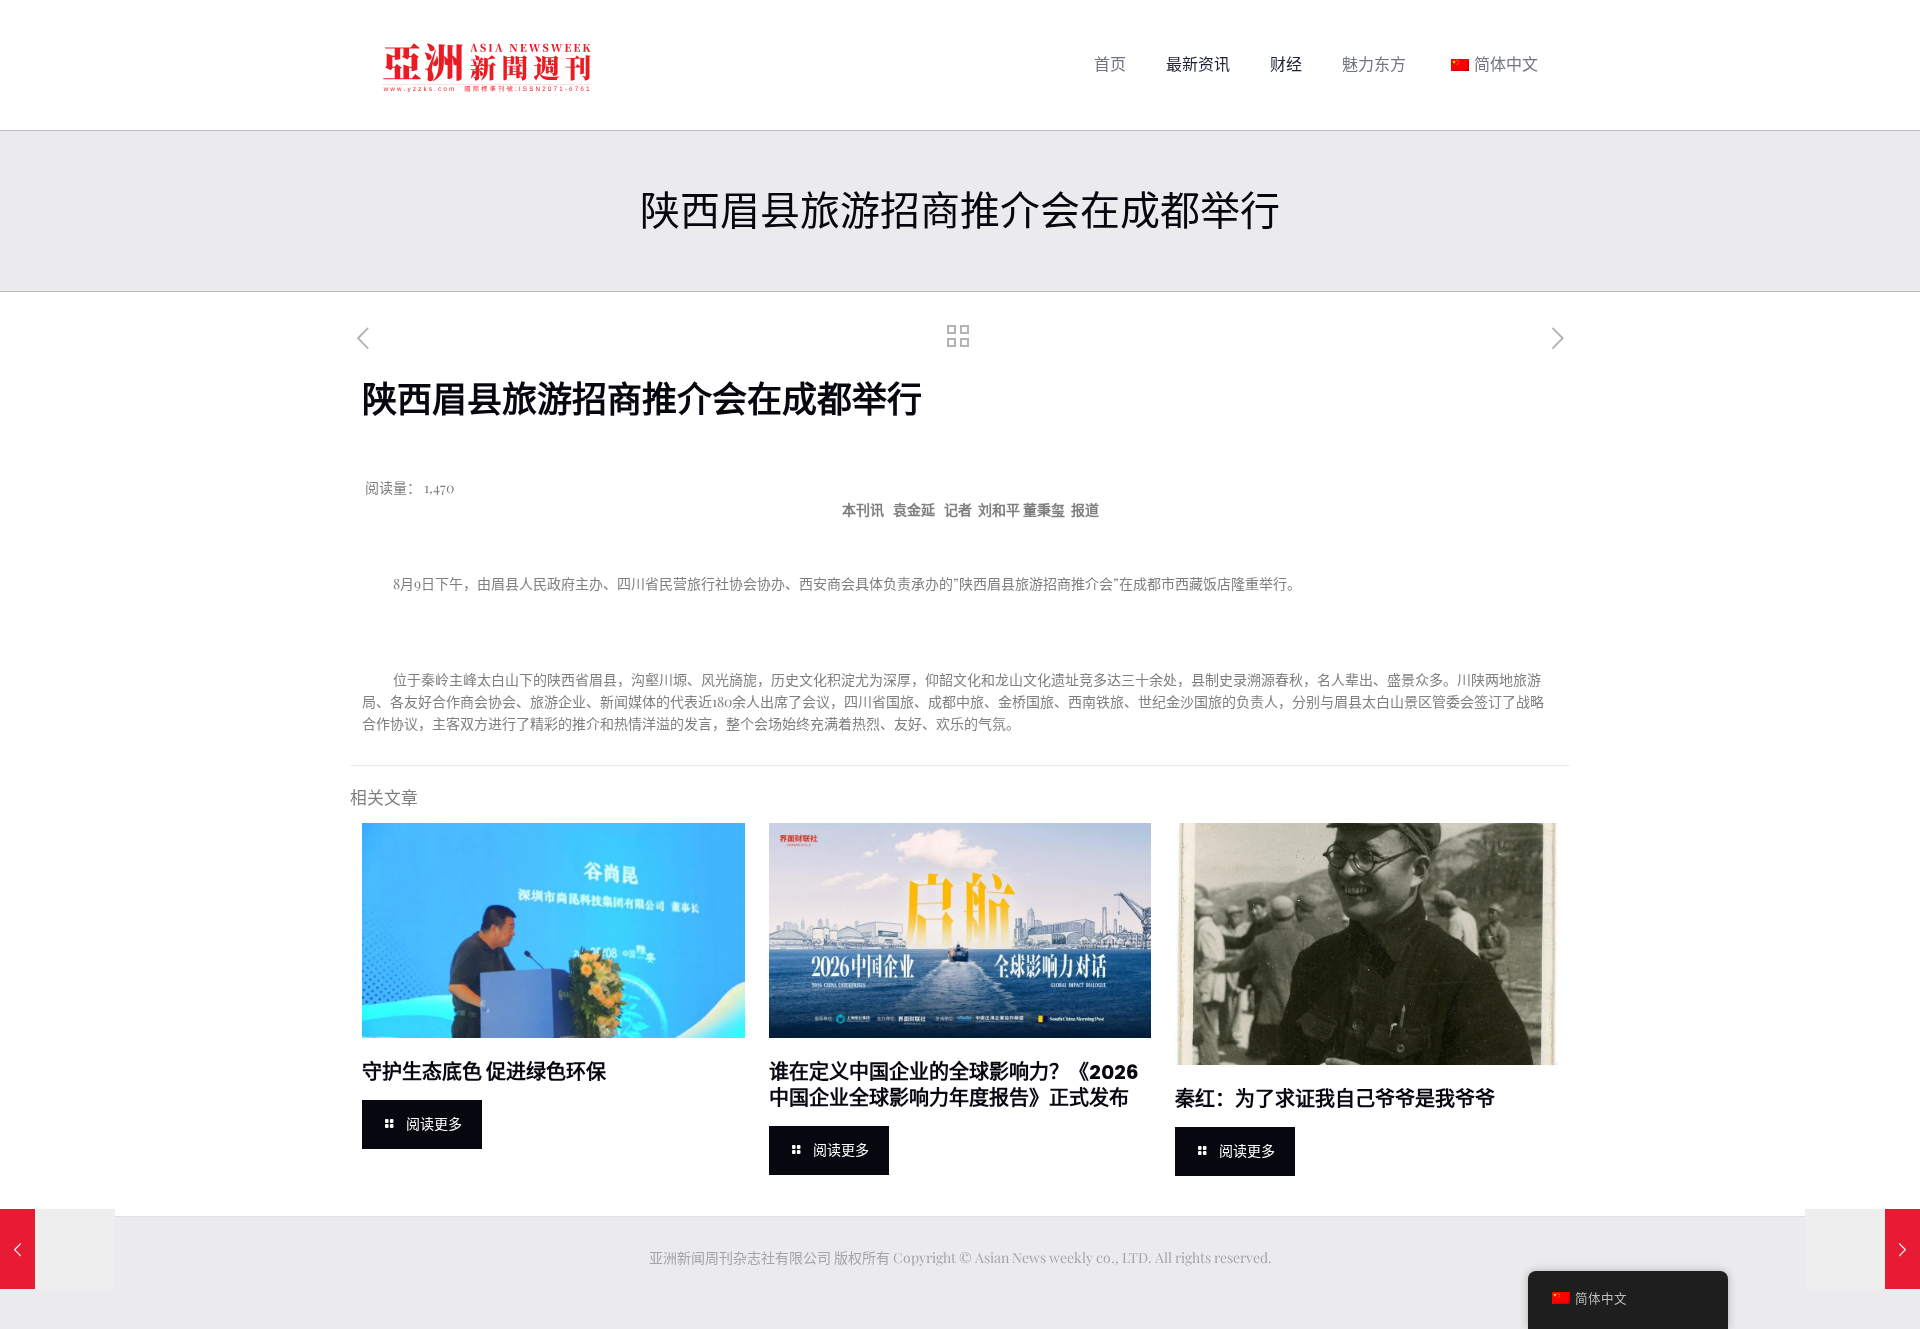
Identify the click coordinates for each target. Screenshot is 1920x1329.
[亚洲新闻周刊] (487, 65)
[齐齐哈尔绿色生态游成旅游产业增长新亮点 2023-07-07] (1862, 1249)
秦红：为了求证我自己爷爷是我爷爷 (1335, 1099)
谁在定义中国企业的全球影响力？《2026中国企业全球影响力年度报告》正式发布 (954, 1085)
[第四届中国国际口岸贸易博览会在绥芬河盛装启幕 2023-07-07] (57, 1249)
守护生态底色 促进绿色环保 (484, 1072)
